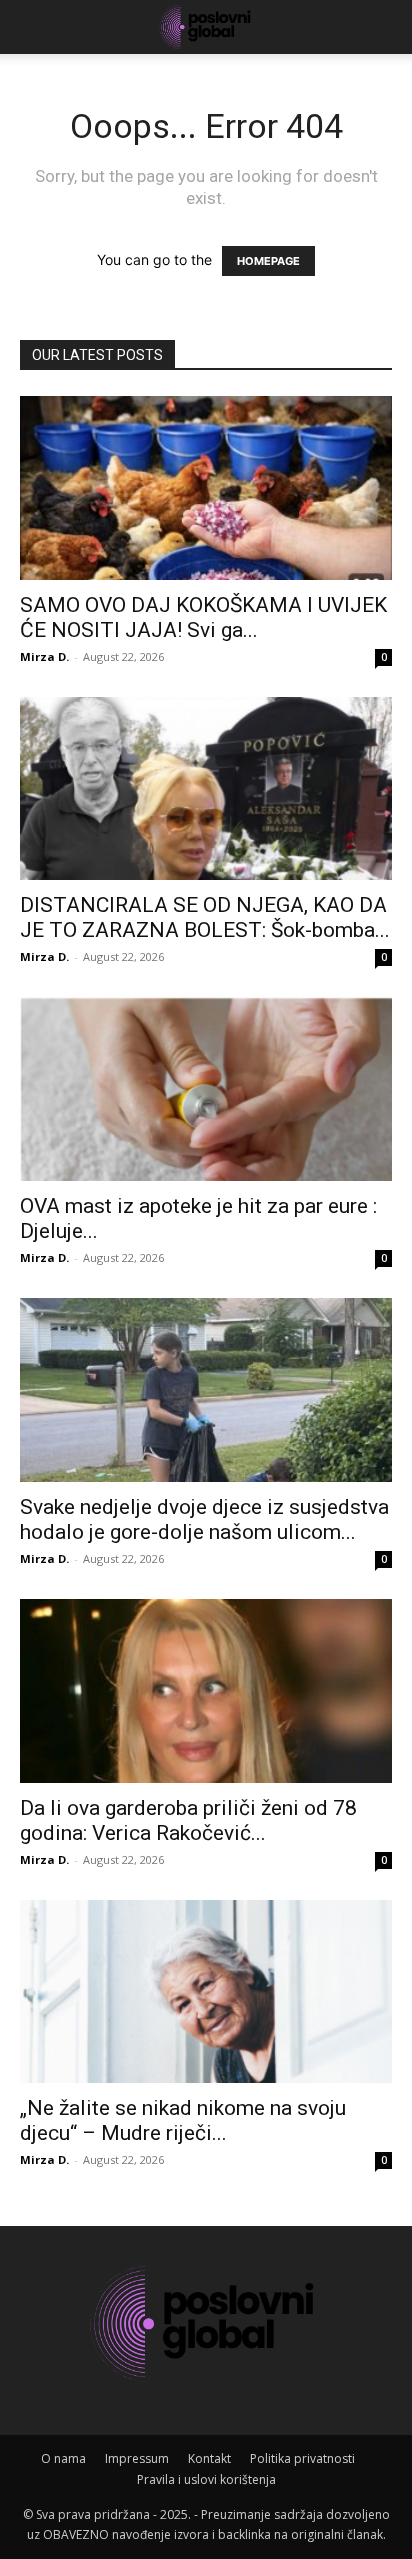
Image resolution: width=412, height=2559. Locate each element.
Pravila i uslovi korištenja (206, 2479)
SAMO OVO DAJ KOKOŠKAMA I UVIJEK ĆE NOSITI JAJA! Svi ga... (203, 617)
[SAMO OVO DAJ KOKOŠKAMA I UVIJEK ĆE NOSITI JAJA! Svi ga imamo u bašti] (206, 488)
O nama (63, 2458)
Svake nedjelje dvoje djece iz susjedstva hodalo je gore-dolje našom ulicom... (204, 1519)
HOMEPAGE (268, 261)
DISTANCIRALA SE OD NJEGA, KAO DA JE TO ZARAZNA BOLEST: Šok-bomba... (205, 917)
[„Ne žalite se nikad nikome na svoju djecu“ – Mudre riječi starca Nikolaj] (206, 1992)
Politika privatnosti (302, 2458)
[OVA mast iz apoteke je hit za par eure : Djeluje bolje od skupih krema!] (206, 1089)
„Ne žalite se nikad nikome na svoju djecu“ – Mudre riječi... (183, 2120)
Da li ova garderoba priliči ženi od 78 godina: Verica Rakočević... (188, 1820)
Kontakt (209, 2458)
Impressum (137, 2458)
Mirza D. (44, 656)
